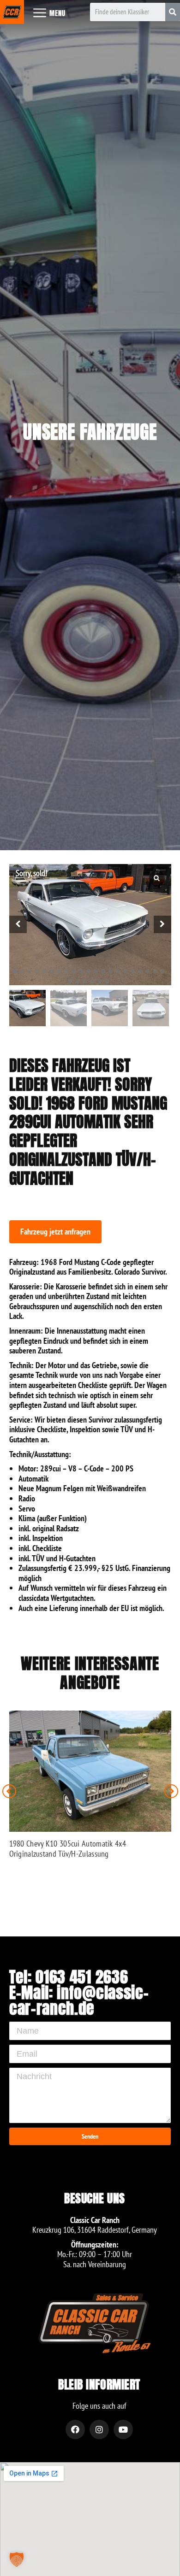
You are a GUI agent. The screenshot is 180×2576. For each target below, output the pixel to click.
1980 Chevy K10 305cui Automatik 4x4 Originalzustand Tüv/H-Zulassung (68, 1849)
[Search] (173, 12)
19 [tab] (148, 971)
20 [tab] (155, 971)
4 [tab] (37, 971)
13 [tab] (103, 971)
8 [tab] (66, 971)
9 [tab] (74, 971)
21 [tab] (162, 971)
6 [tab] (52, 971)
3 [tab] (30, 971)
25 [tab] (92, 981)
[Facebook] (75, 2429)
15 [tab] (118, 971)
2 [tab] (22, 971)
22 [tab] (70, 981)
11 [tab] (89, 971)
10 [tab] (81, 971)
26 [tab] (100, 981)
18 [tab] (140, 971)
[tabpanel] (90, 925)
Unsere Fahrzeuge (90, 432)
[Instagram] (99, 2429)
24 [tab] (85, 981)
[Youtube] (123, 2429)
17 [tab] (133, 971)
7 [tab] (59, 971)
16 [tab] (126, 971)
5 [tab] (44, 971)
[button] (55, 1232)
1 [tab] (15, 971)
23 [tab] (78, 981)
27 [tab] (107, 981)
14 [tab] (111, 971)
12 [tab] (96, 971)
